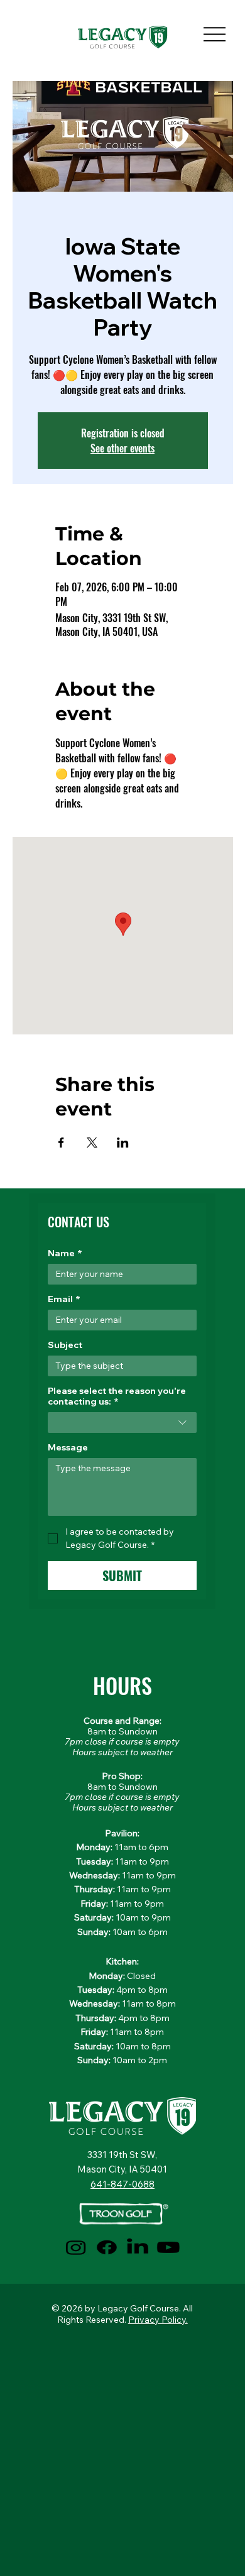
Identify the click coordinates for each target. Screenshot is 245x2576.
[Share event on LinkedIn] (123, 1143)
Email (64, 1299)
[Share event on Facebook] (61, 1143)
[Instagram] (76, 2247)
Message (68, 1448)
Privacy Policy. (158, 2320)
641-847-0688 (122, 2184)
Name (65, 1253)
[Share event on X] (92, 1143)
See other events (122, 448)
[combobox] (122, 1422)
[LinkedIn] (138, 2247)
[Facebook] (107, 2247)
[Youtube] (168, 2247)
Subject (65, 1345)
